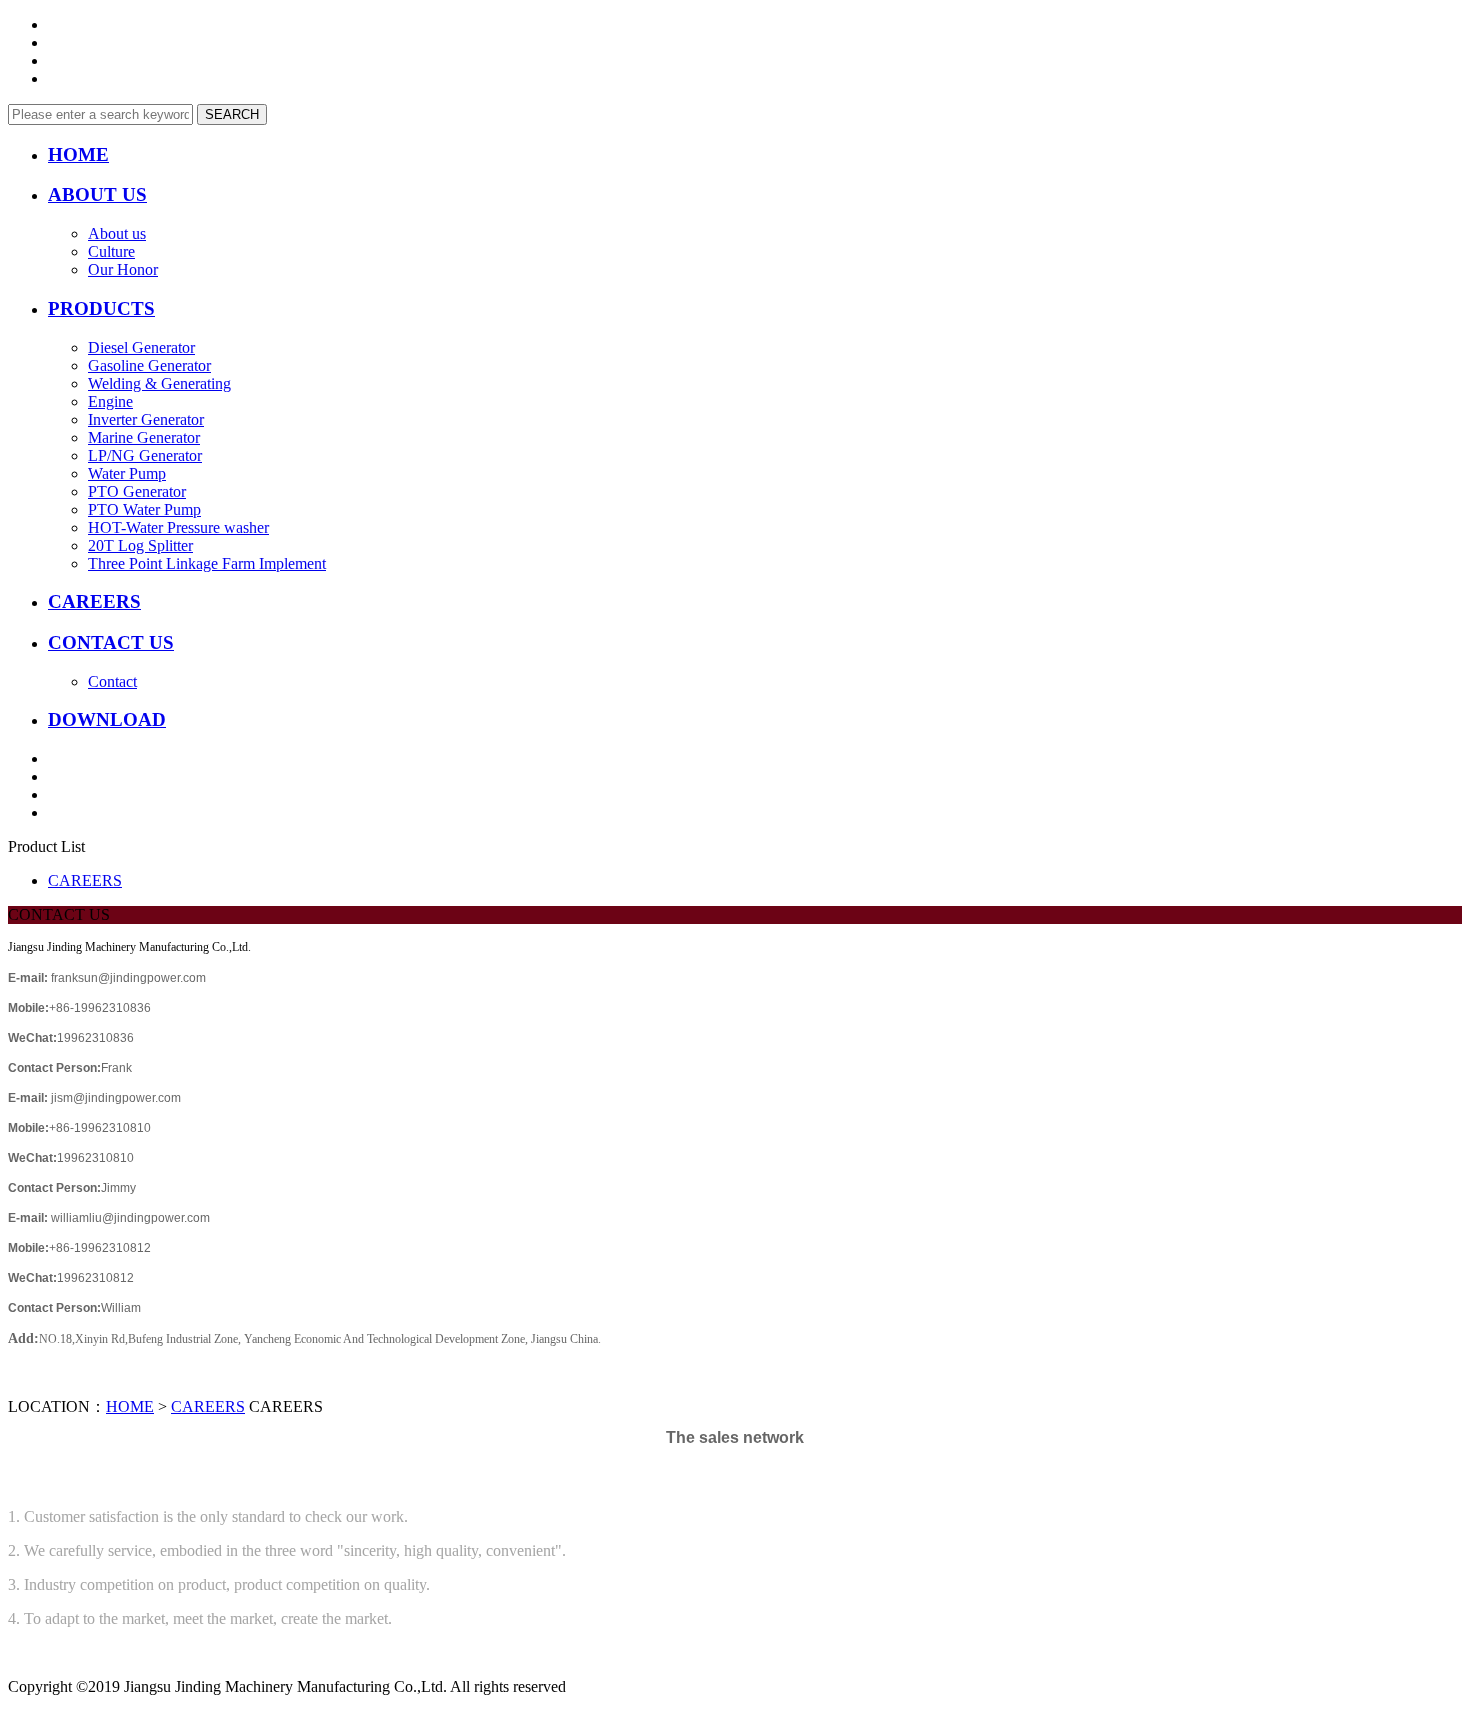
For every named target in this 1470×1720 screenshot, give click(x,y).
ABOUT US (97, 194)
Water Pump (127, 473)
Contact (112, 681)
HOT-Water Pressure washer (178, 527)
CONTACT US (111, 642)
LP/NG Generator (145, 455)
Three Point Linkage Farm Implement (207, 563)
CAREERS (94, 601)
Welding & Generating (159, 383)
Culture (111, 251)
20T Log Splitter (140, 545)
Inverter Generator (146, 419)
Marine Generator (144, 437)
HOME (78, 154)
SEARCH (232, 114)
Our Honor (123, 269)
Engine (110, 401)
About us (117, 233)
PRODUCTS (101, 308)
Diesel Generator (141, 347)
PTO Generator (137, 491)
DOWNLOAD (107, 719)
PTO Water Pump (144, 509)
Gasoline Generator (149, 365)
